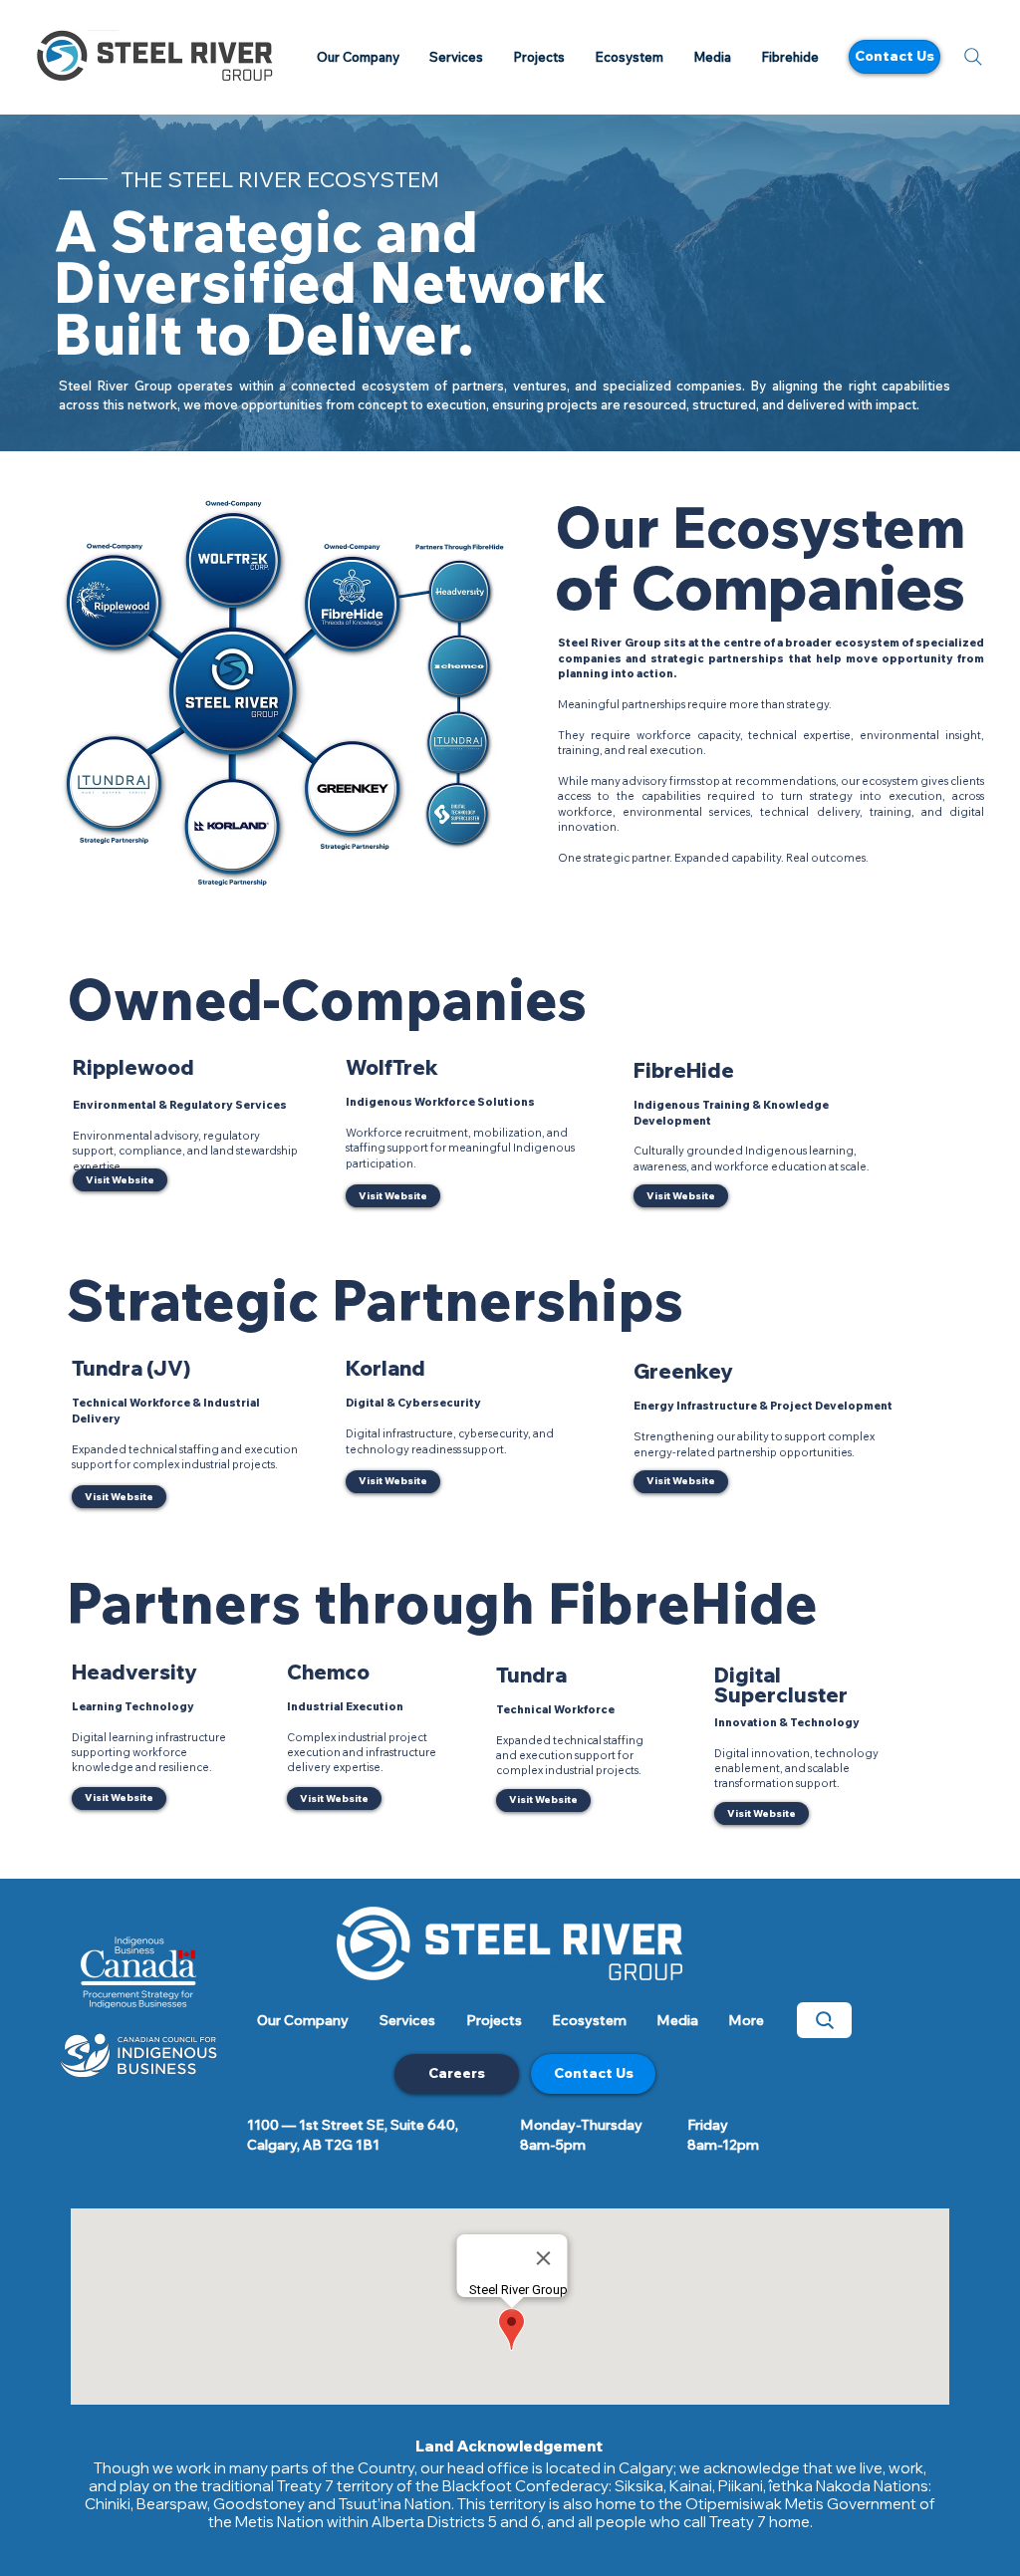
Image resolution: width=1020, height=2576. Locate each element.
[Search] (973, 57)
